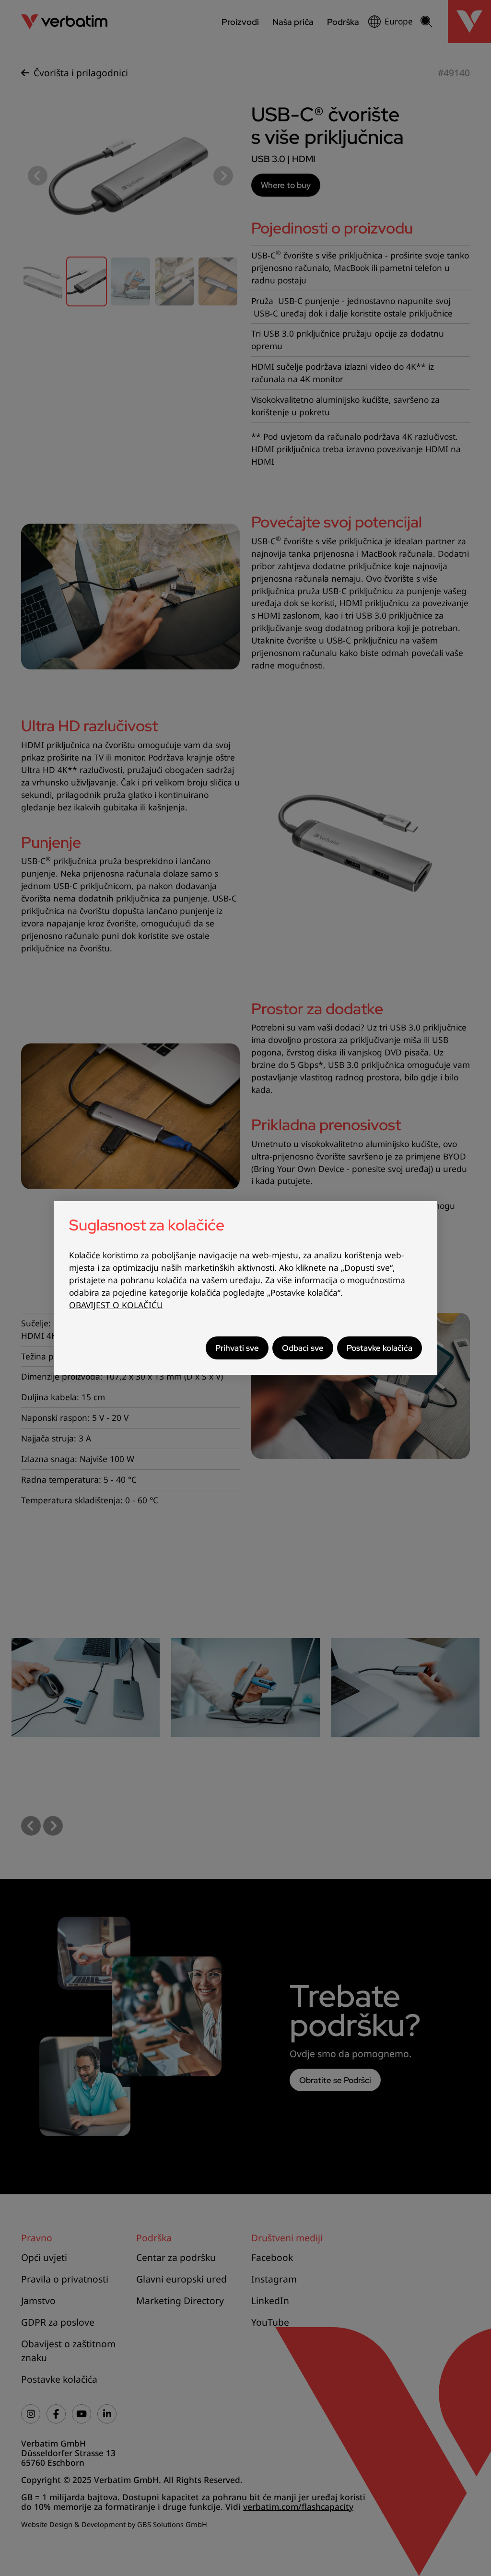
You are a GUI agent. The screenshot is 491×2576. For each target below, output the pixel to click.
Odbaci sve (303, 1348)
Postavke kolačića (380, 1348)
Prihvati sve (237, 1348)
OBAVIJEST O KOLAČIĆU (116, 1305)
